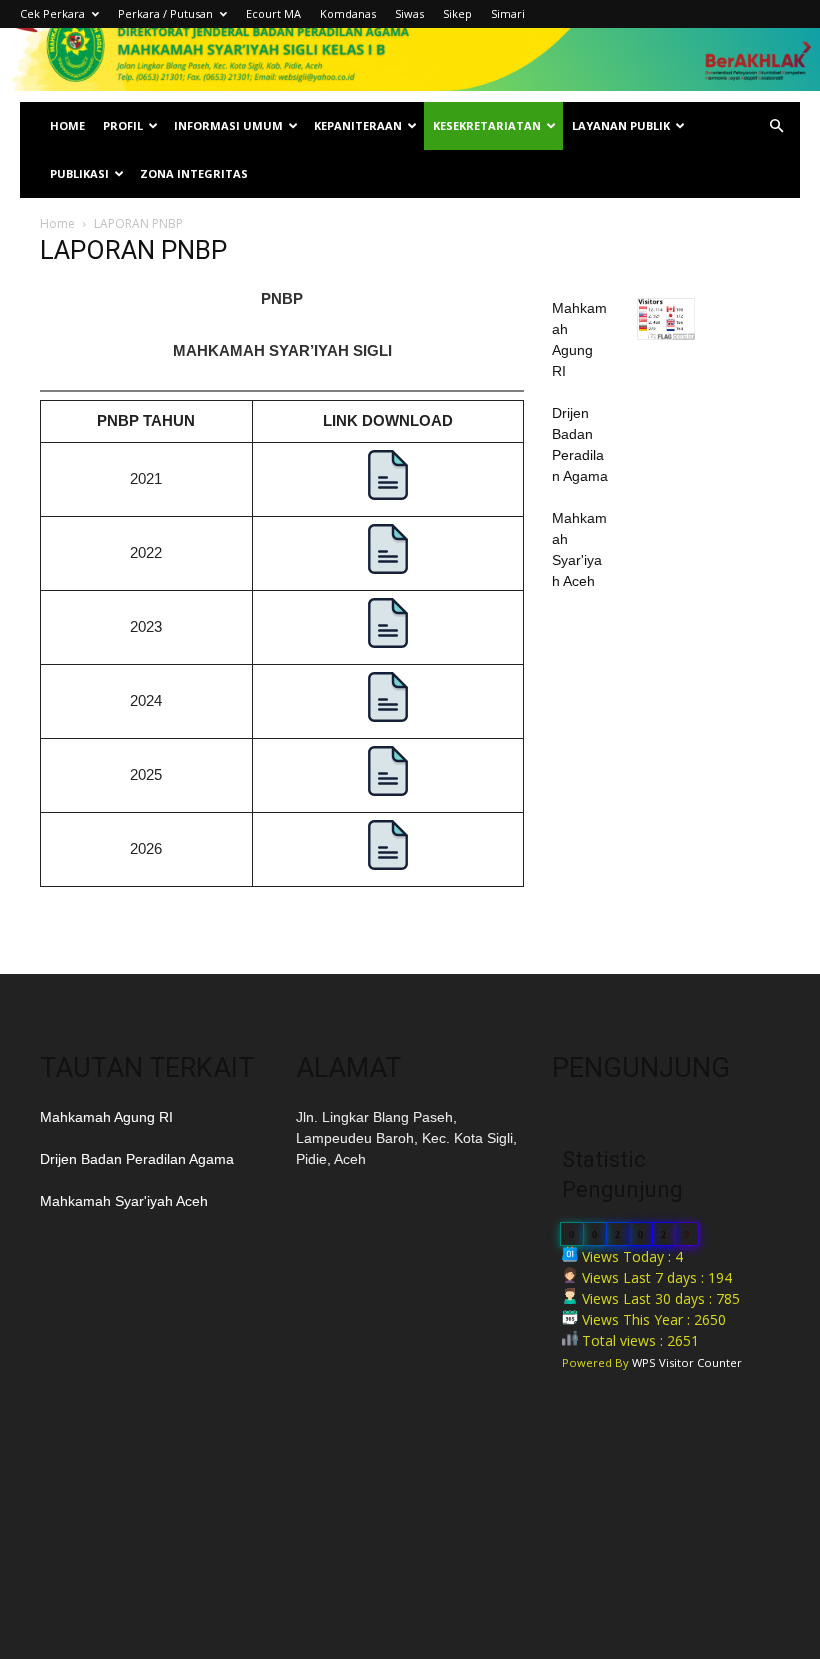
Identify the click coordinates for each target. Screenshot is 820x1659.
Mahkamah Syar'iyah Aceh (124, 1201)
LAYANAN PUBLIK (621, 125)
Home (57, 223)
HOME (67, 125)
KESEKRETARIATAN (487, 125)
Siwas (409, 13)
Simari (508, 13)
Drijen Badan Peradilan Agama (137, 1159)
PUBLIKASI (79, 173)
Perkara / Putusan (165, 13)
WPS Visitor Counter (687, 1362)
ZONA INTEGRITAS (194, 173)
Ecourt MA (273, 13)
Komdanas (348, 13)
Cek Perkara (52, 13)
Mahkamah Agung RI (106, 1117)
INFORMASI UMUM (228, 125)
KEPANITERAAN (358, 125)
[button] (776, 126)
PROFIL (123, 125)
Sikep (457, 13)
